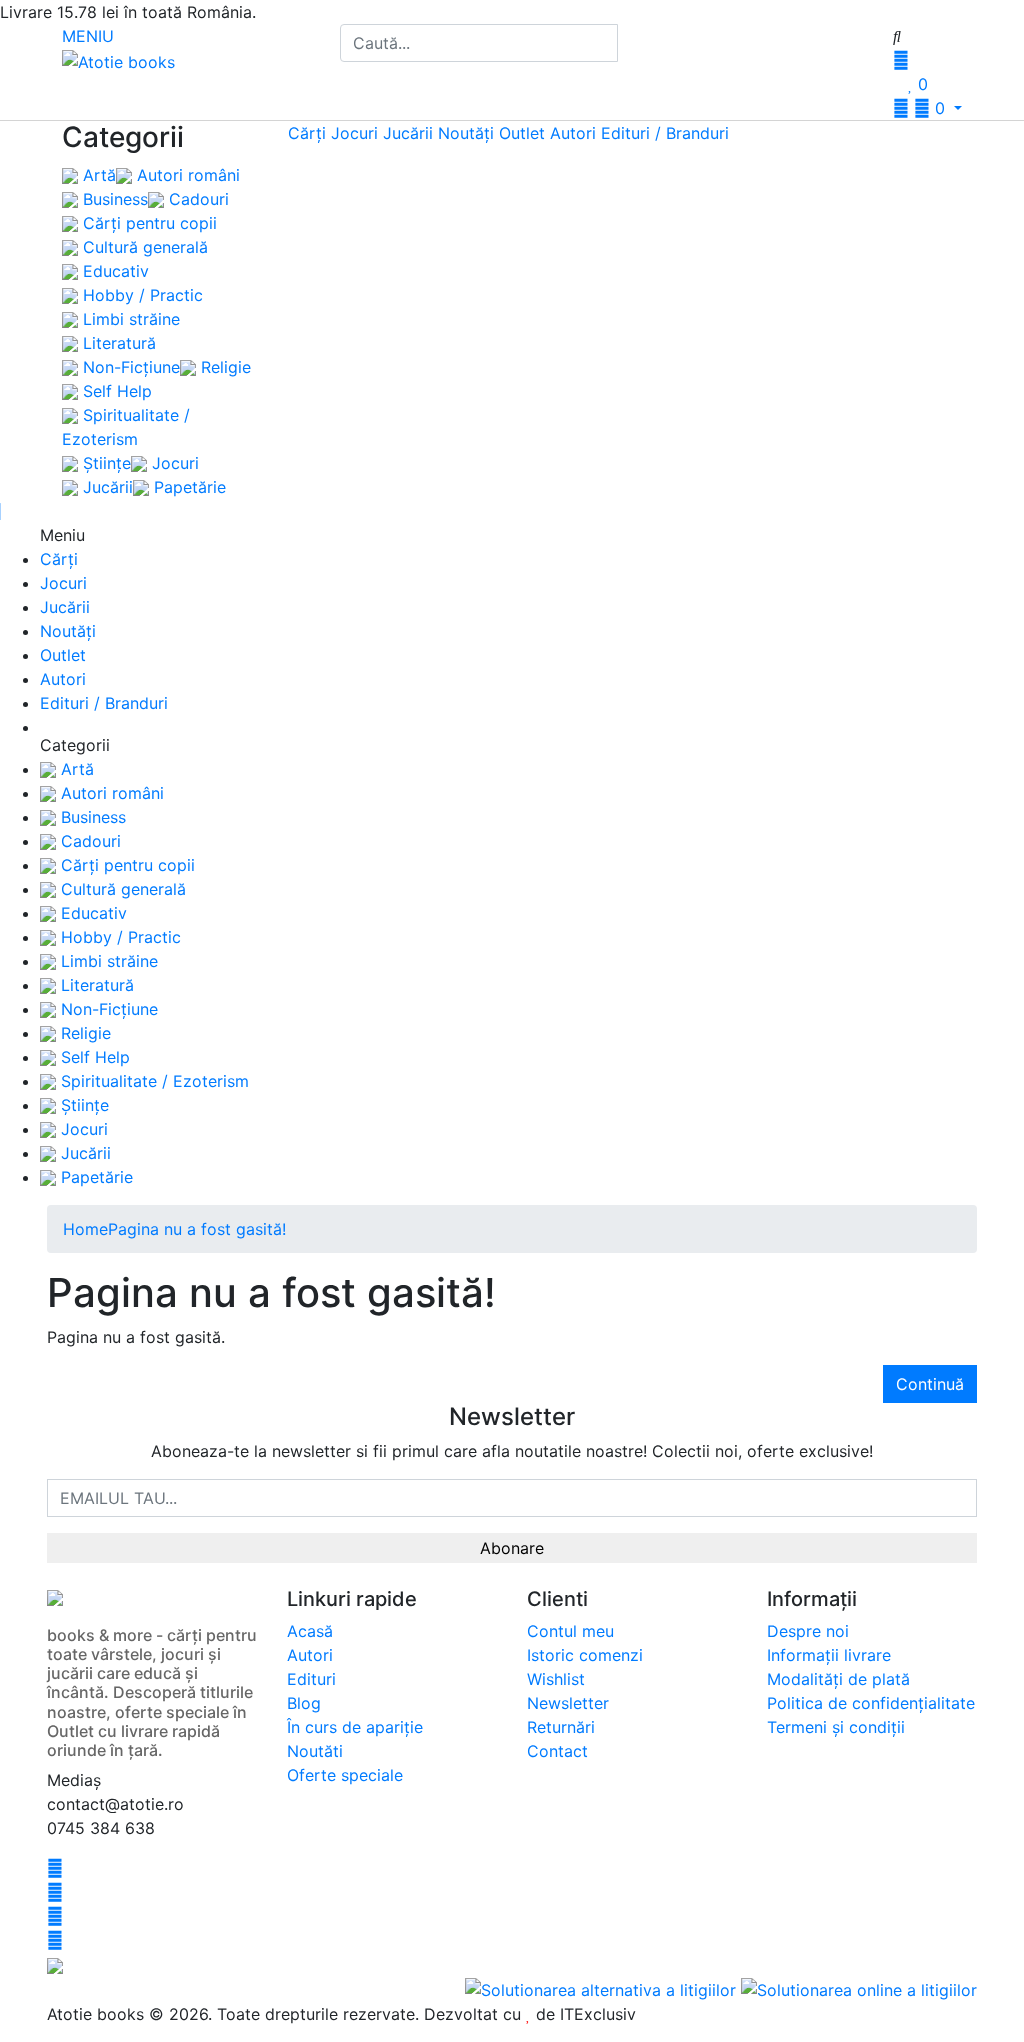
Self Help (115, 391)
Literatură (117, 343)
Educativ (113, 271)
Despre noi (808, 1631)
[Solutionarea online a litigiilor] (859, 1988)
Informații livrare (829, 1655)
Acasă (310, 1631)
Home (85, 1229)
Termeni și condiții (836, 1727)
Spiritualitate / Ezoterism (152, 1081)
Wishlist (556, 1679)
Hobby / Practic (140, 295)
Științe (104, 463)
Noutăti (315, 1751)
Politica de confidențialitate (871, 1703)
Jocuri (173, 463)
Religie (223, 367)
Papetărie (187, 487)
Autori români (186, 175)
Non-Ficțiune (129, 367)
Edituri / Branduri (665, 133)
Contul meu (570, 1631)
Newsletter (568, 1703)
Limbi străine (129, 319)
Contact (557, 1751)
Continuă (930, 1384)
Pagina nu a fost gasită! (197, 1229)
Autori (573, 133)
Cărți (307, 133)
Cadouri (196, 199)
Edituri (311, 1679)
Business (113, 199)
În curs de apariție (355, 1727)
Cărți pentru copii (147, 223)
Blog (304, 1703)
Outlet (522, 133)
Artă (97, 175)
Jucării (105, 487)
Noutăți (466, 133)
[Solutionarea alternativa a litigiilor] (603, 1988)
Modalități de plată (838, 1679)
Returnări (561, 1727)
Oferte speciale (345, 1775)
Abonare (512, 1548)
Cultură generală (143, 247)
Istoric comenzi (585, 1655)
